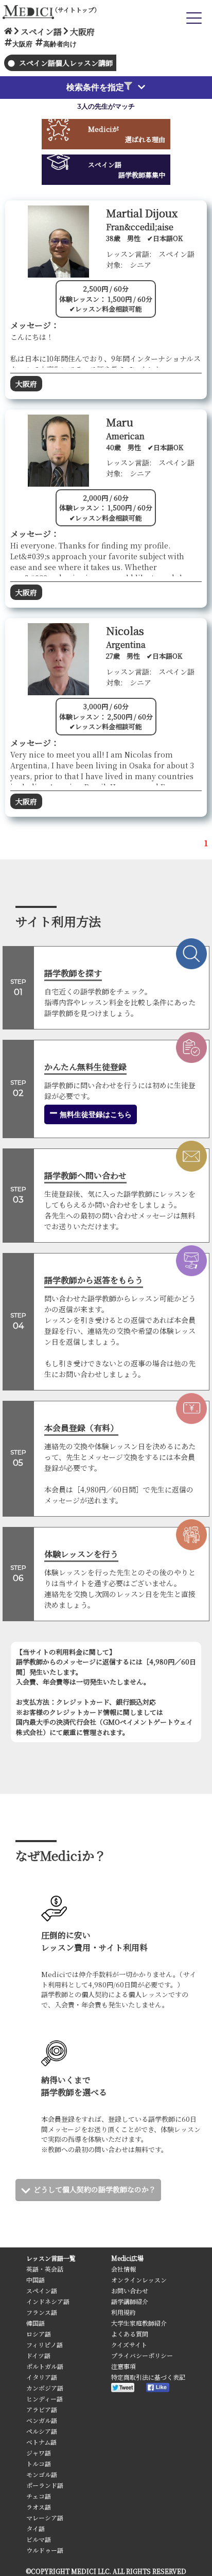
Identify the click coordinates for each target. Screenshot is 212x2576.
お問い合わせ (130, 2290)
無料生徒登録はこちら (95, 1114)
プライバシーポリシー (142, 2355)
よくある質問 (130, 2334)
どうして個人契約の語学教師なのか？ (95, 2189)
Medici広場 (127, 2258)
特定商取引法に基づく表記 (148, 2377)
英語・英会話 (45, 2269)
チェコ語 (39, 2496)
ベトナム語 (41, 2442)
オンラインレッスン (139, 2280)
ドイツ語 (38, 2355)
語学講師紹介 (130, 2301)
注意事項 (123, 2366)
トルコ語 (39, 2463)
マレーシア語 (45, 2518)
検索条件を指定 (95, 87)
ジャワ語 (39, 2453)
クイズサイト (129, 2345)
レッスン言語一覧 (51, 2258)
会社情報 (123, 2269)
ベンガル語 (42, 2420)
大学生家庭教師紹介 (139, 2323)
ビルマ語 (39, 2539)
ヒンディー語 (45, 2399)
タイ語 (36, 2528)
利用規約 (123, 2312)
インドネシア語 (48, 2301)
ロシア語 (39, 2334)
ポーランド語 (45, 2485)
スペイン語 (42, 2290)
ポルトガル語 (45, 2366)
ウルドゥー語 (45, 2550)
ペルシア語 (42, 2431)
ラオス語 (39, 2507)
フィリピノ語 (45, 2345)
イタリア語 (42, 2377)
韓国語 (36, 2323)
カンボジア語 (45, 2388)
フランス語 (42, 2312)
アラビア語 (42, 2409)
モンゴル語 (42, 2474)
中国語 (36, 2280)
